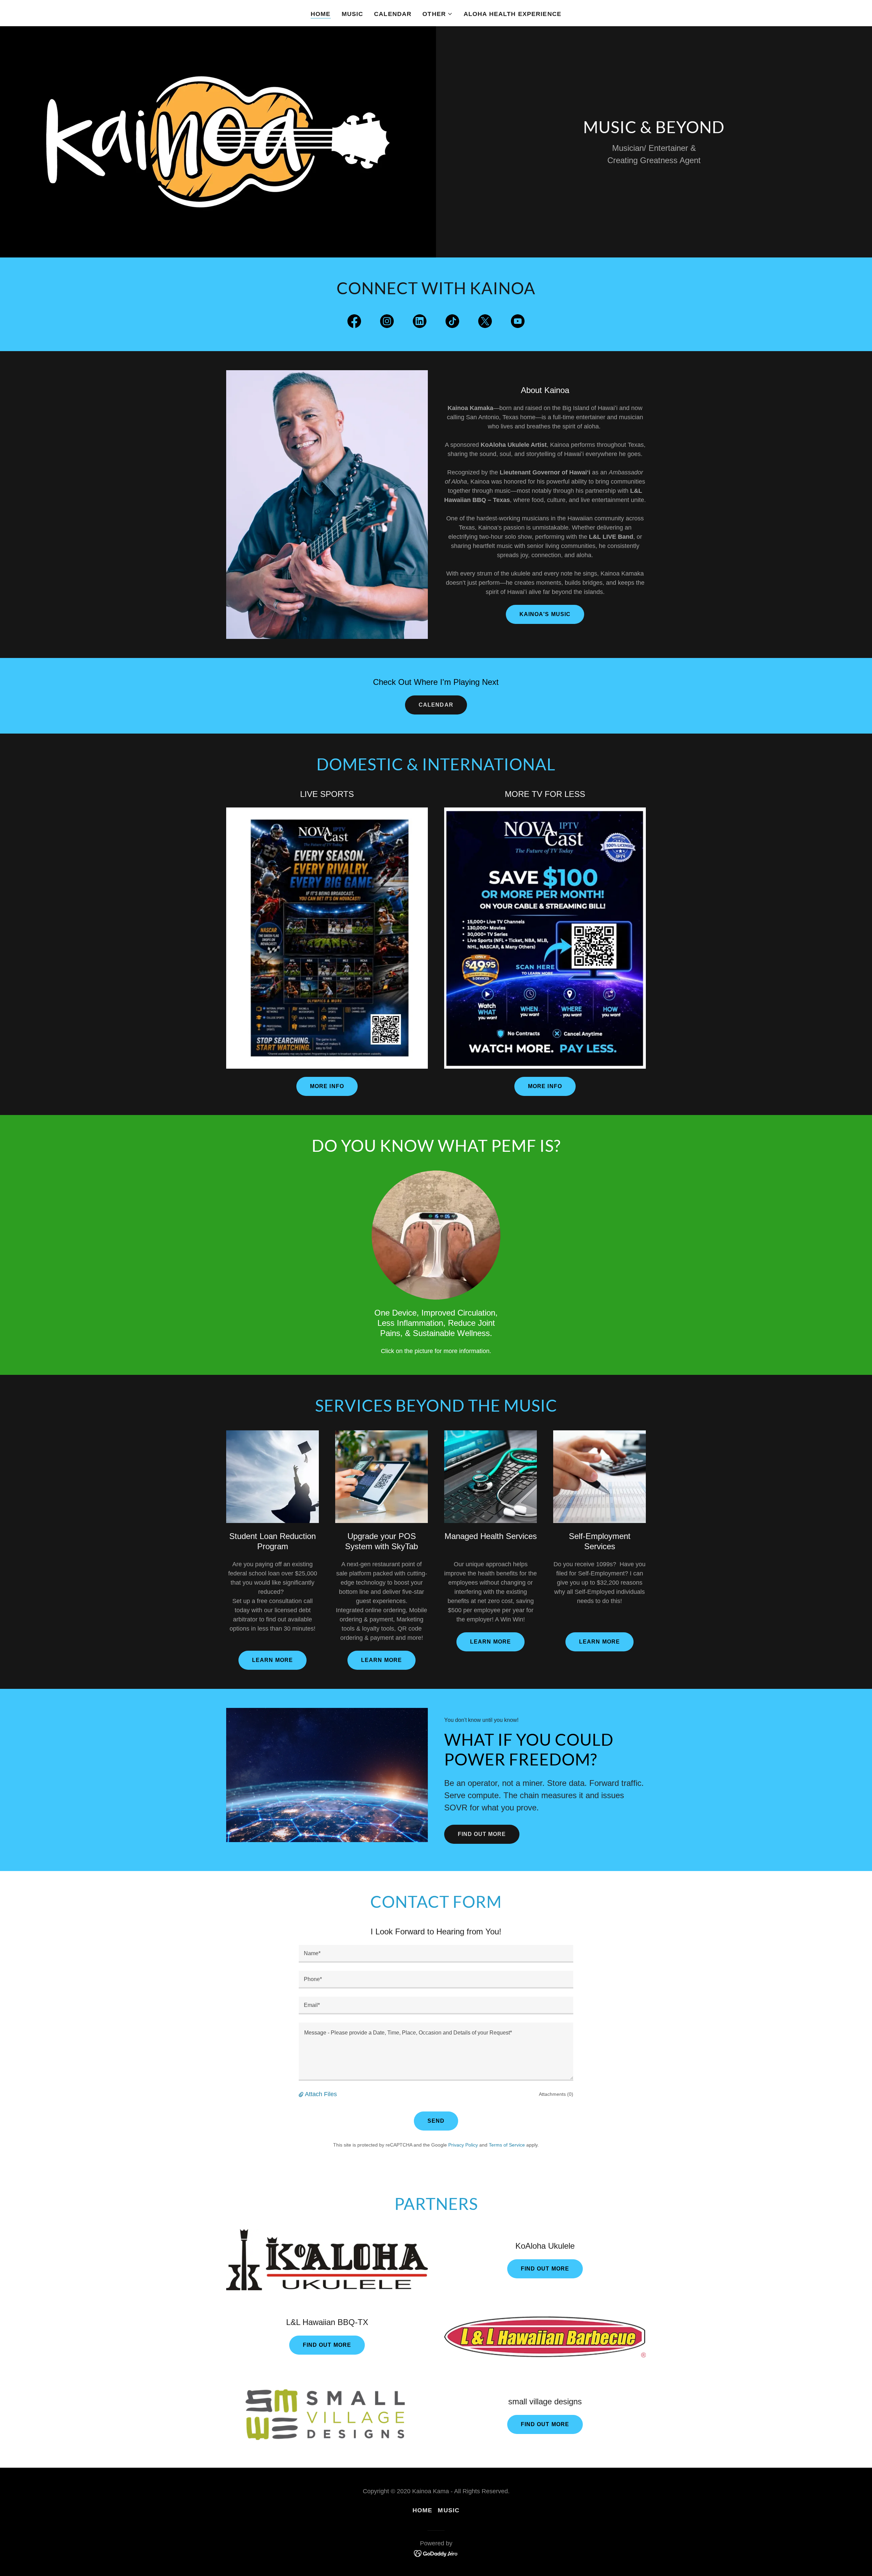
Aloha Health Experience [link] (512, 14)
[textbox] (436, 1954)
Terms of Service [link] (507, 2145)
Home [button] (423, 2510)
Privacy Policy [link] (463, 2145)
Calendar (436, 705)
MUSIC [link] (353, 14)
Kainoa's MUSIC (545, 614)
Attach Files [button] (321, 2094)
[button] (438, 14)
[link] (354, 323)
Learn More (272, 1660)
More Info (327, 1086)
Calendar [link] (393, 14)
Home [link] (321, 14)
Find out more (482, 1834)
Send (436, 2121)
